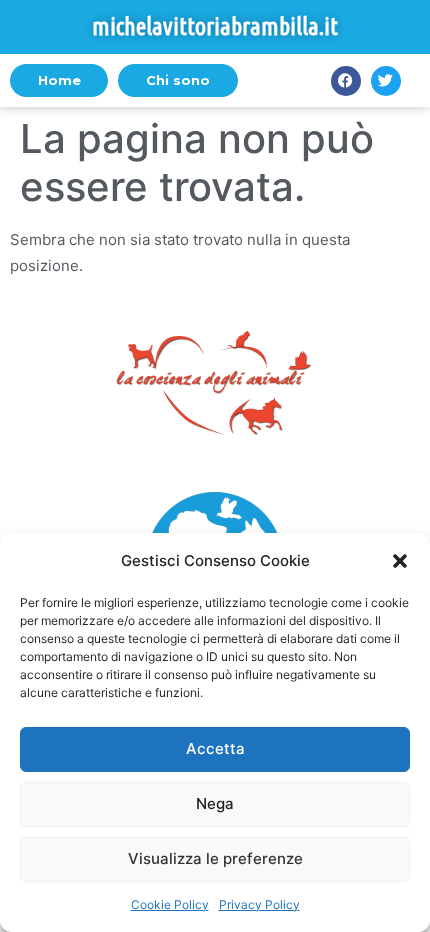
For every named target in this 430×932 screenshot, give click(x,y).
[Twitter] (386, 81)
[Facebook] (346, 81)
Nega (215, 803)
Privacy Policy (259, 904)
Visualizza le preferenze (215, 858)
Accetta (215, 748)
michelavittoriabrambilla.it (215, 26)
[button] (400, 561)
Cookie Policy (170, 904)
